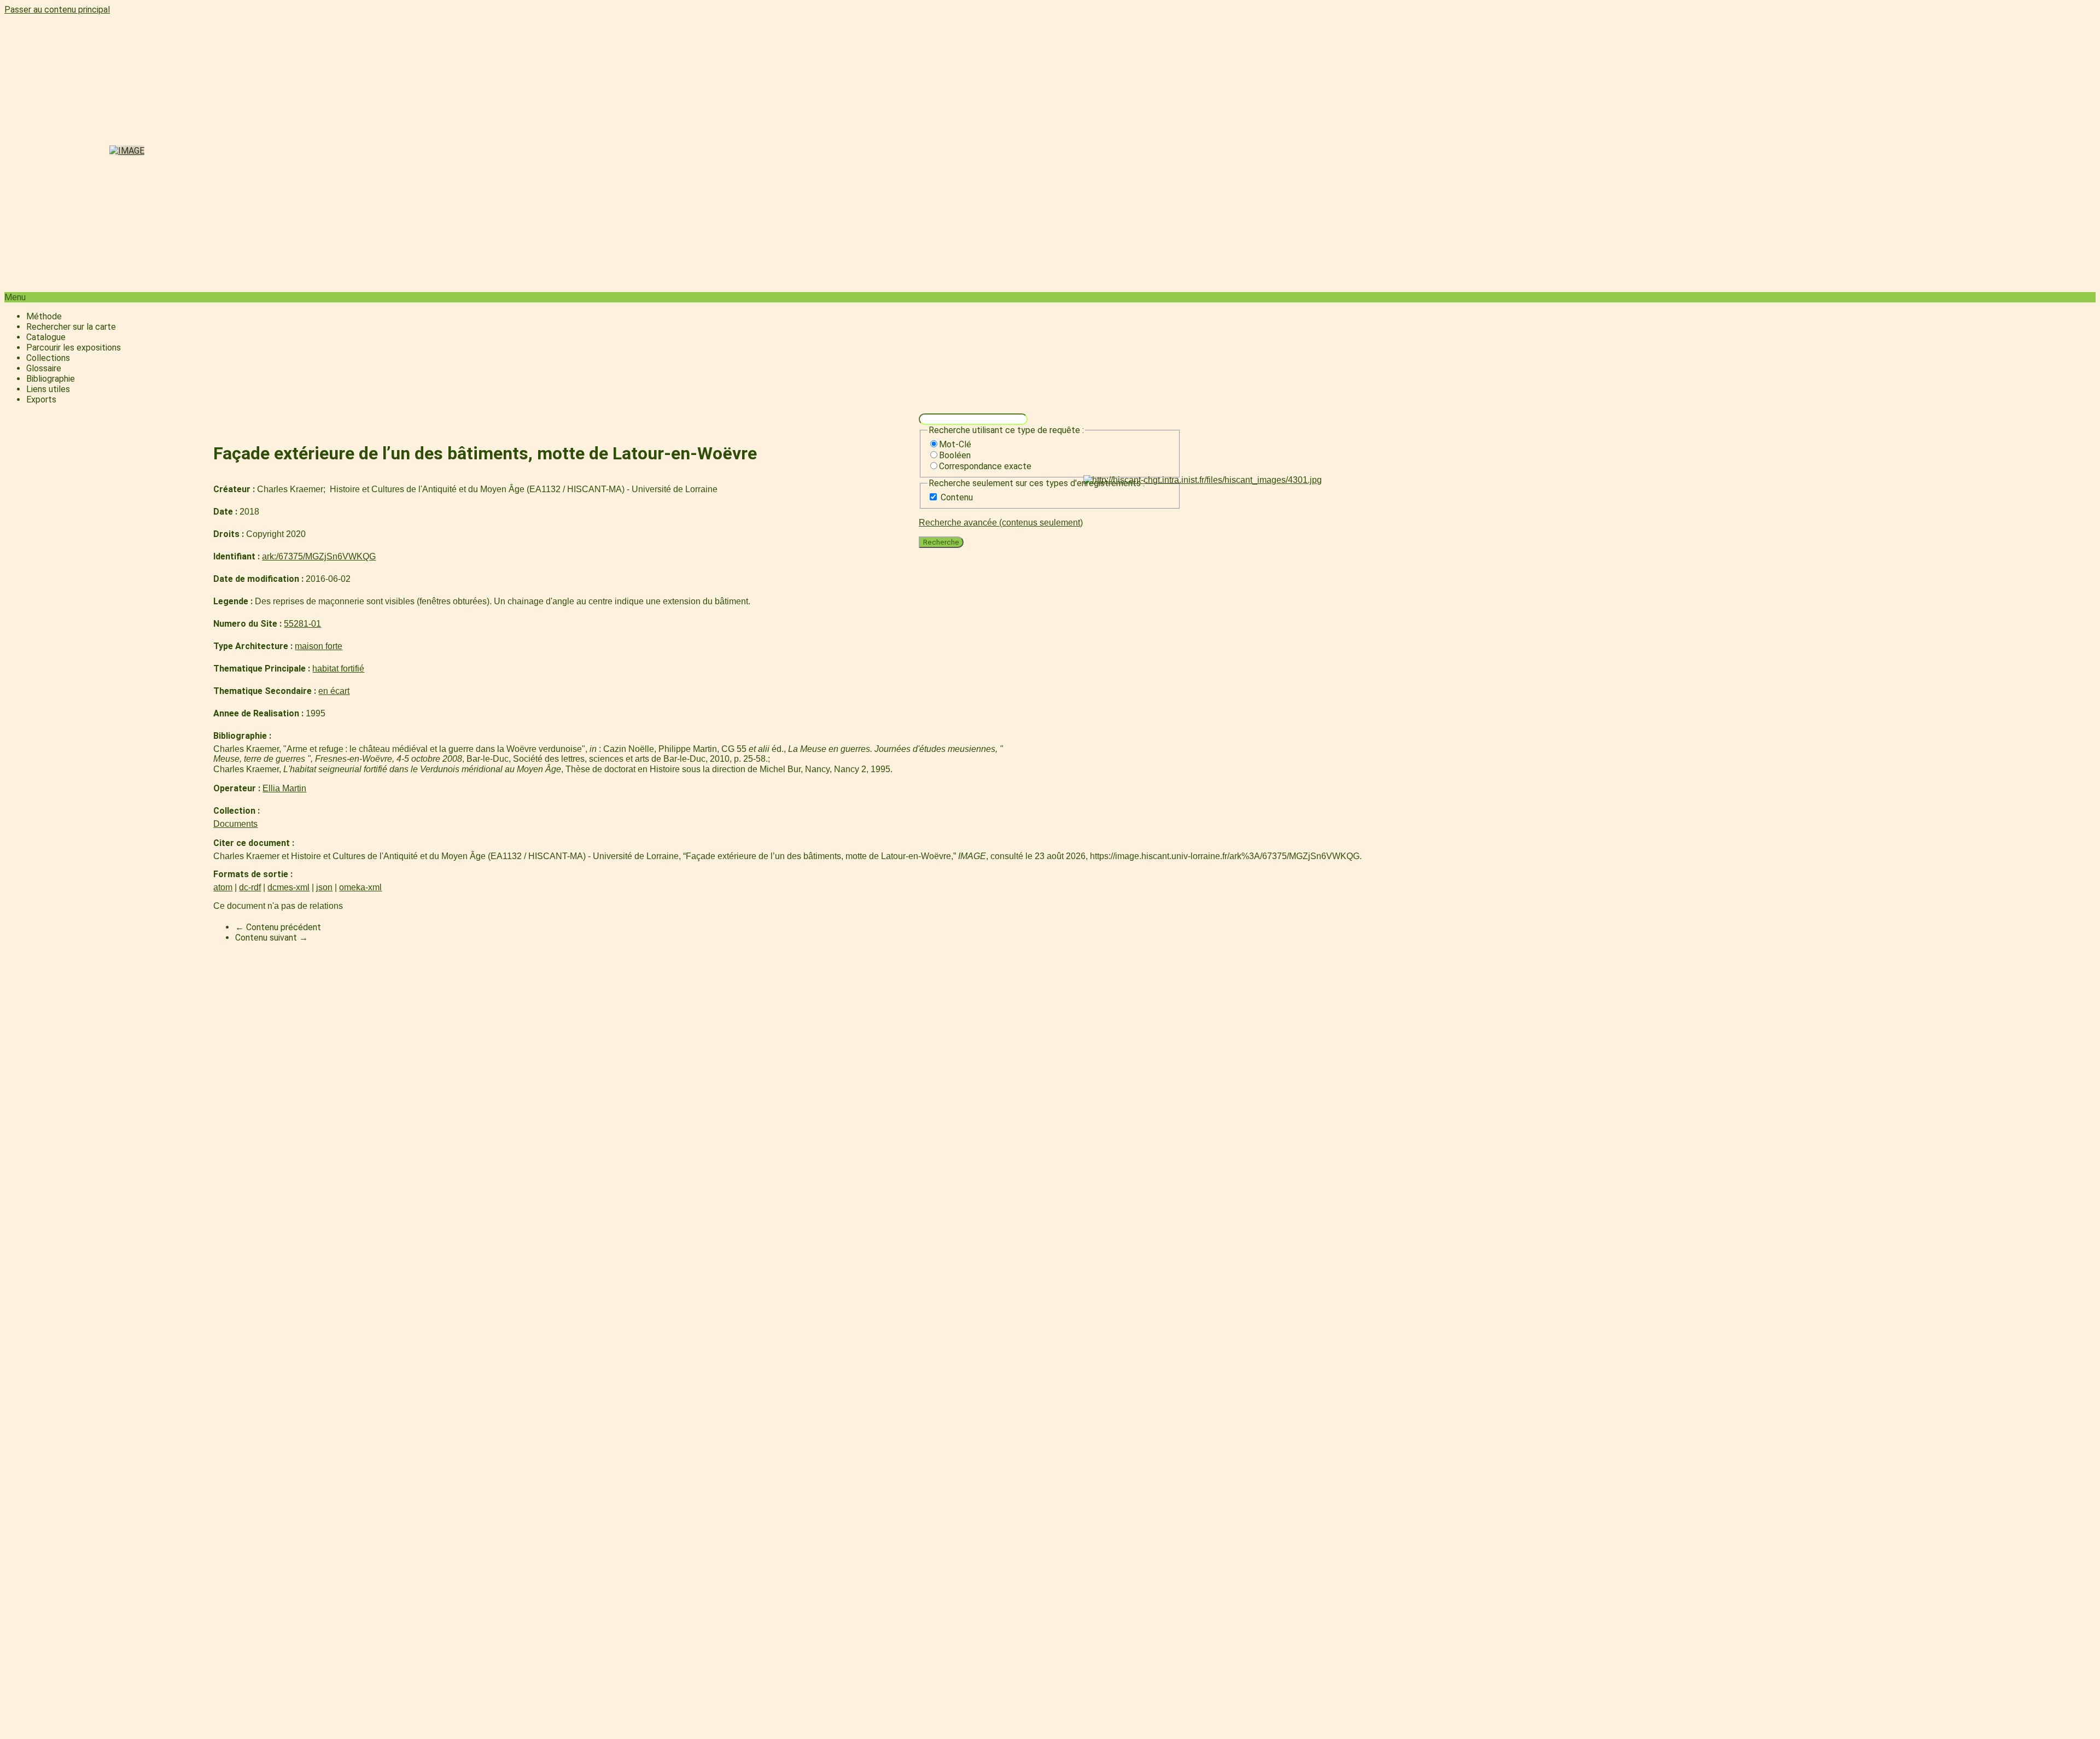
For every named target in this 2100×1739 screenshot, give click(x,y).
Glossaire (44, 368)
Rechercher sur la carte (71, 327)
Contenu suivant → (272, 938)
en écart (334, 691)
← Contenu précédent (278, 927)
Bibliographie (51, 379)
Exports (41, 399)
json (324, 887)
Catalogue (46, 337)
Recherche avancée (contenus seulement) (1001, 523)
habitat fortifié (338, 669)
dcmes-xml (288, 887)
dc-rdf (250, 887)
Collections (48, 358)
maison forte (319, 646)
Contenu (957, 497)
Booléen (955, 455)
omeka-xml (360, 887)
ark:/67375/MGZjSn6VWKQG (319, 556)
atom (223, 887)
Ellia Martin (284, 788)
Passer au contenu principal (57, 10)
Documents (235, 824)
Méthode (44, 316)
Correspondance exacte (985, 466)
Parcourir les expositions (74, 348)
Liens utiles (48, 389)
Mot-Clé (955, 444)
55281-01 (302, 624)
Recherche (941, 542)
